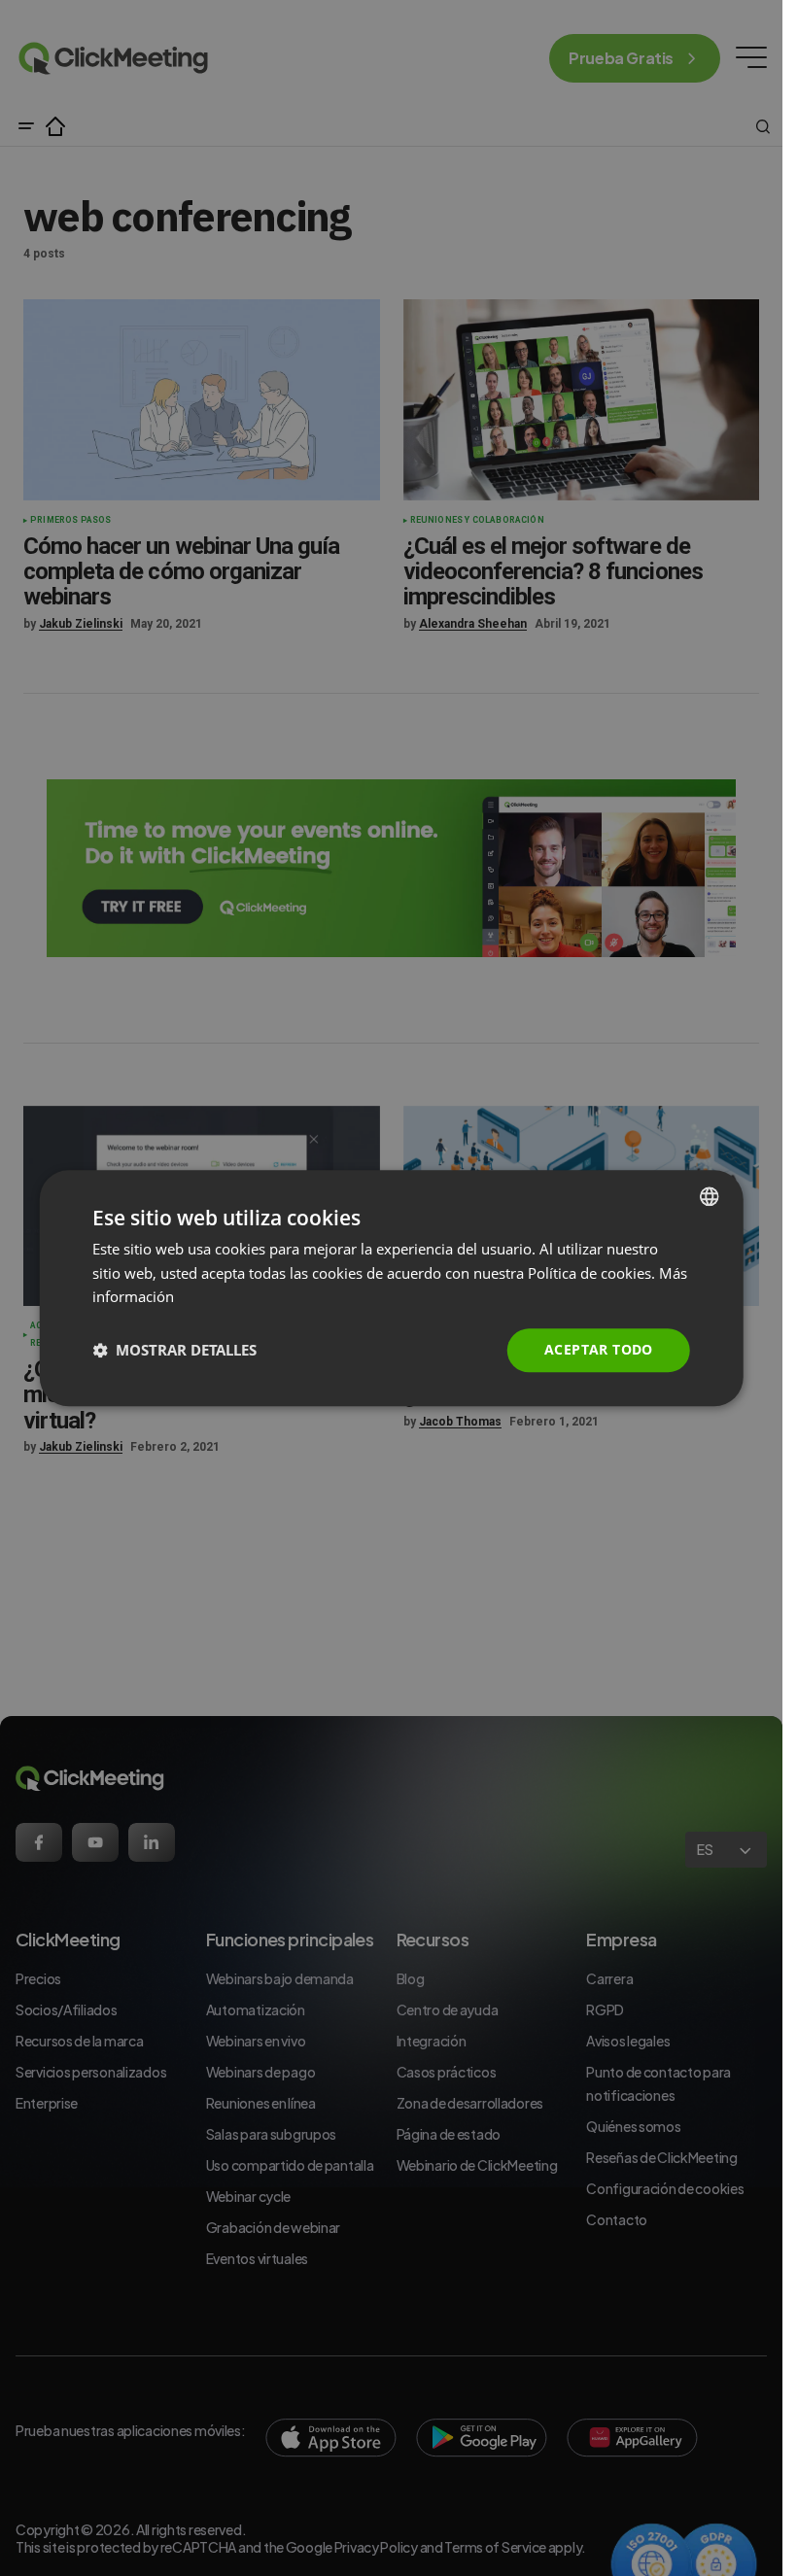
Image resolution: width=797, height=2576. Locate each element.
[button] (174, 1351)
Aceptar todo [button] (599, 1349)
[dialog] (391, 1288)
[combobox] (710, 1196)
